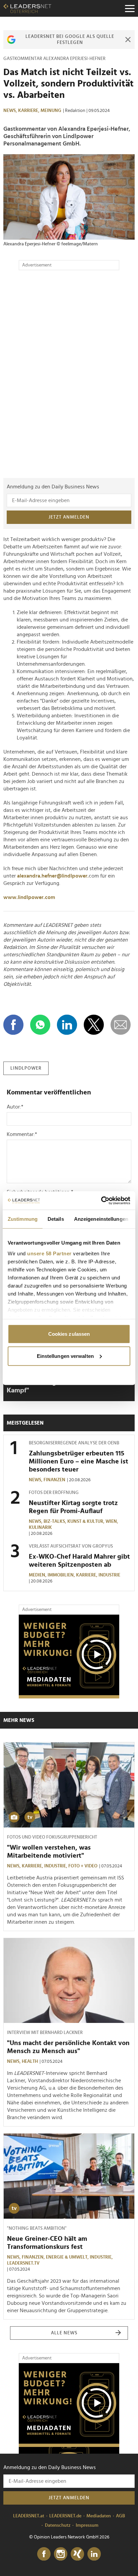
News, (11, 111)
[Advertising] (69, 1657)
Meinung (51, 111)
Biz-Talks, (55, 1521)
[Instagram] (61, 2554)
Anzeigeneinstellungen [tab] (101, 1219)
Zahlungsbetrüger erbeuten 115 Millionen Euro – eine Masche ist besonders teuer (79, 1461)
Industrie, (56, 1866)
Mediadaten (99, 2516)
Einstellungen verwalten (65, 1356)
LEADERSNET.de (65, 2516)
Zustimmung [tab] (23, 1219)
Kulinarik (40, 1527)
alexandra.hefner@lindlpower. (53, 876)
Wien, (112, 1521)
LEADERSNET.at (29, 2516)
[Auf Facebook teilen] (13, 1025)
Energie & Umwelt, (68, 2257)
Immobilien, (62, 1575)
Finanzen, (34, 2257)
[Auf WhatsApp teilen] (40, 1025)
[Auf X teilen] (94, 1025)
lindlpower (26, 1068)
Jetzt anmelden (69, 517)
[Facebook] (44, 2554)
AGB (120, 2516)
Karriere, (29, 111)
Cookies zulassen (69, 1334)
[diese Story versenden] (121, 1025)
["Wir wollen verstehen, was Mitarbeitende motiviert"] (69, 1785)
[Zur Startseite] (27, 8)
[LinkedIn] (94, 2554)
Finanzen (54, 1480)
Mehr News (19, 1720)
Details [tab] (56, 1219)
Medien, (38, 1575)
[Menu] (130, 8)
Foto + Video (83, 1866)
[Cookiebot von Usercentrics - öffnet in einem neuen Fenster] (101, 1200)
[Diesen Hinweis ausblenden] (128, 40)
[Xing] (77, 2554)
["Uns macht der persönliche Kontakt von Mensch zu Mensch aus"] (69, 1981)
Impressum (87, 2525)
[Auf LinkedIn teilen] (67, 1025)
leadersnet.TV (23, 2263)
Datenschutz (58, 2525)
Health (30, 2061)
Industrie (109, 1575)
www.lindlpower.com (29, 897)
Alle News (64, 2333)
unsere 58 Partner (49, 1253)
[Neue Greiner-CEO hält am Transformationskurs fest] (69, 2176)
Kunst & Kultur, (86, 1521)
